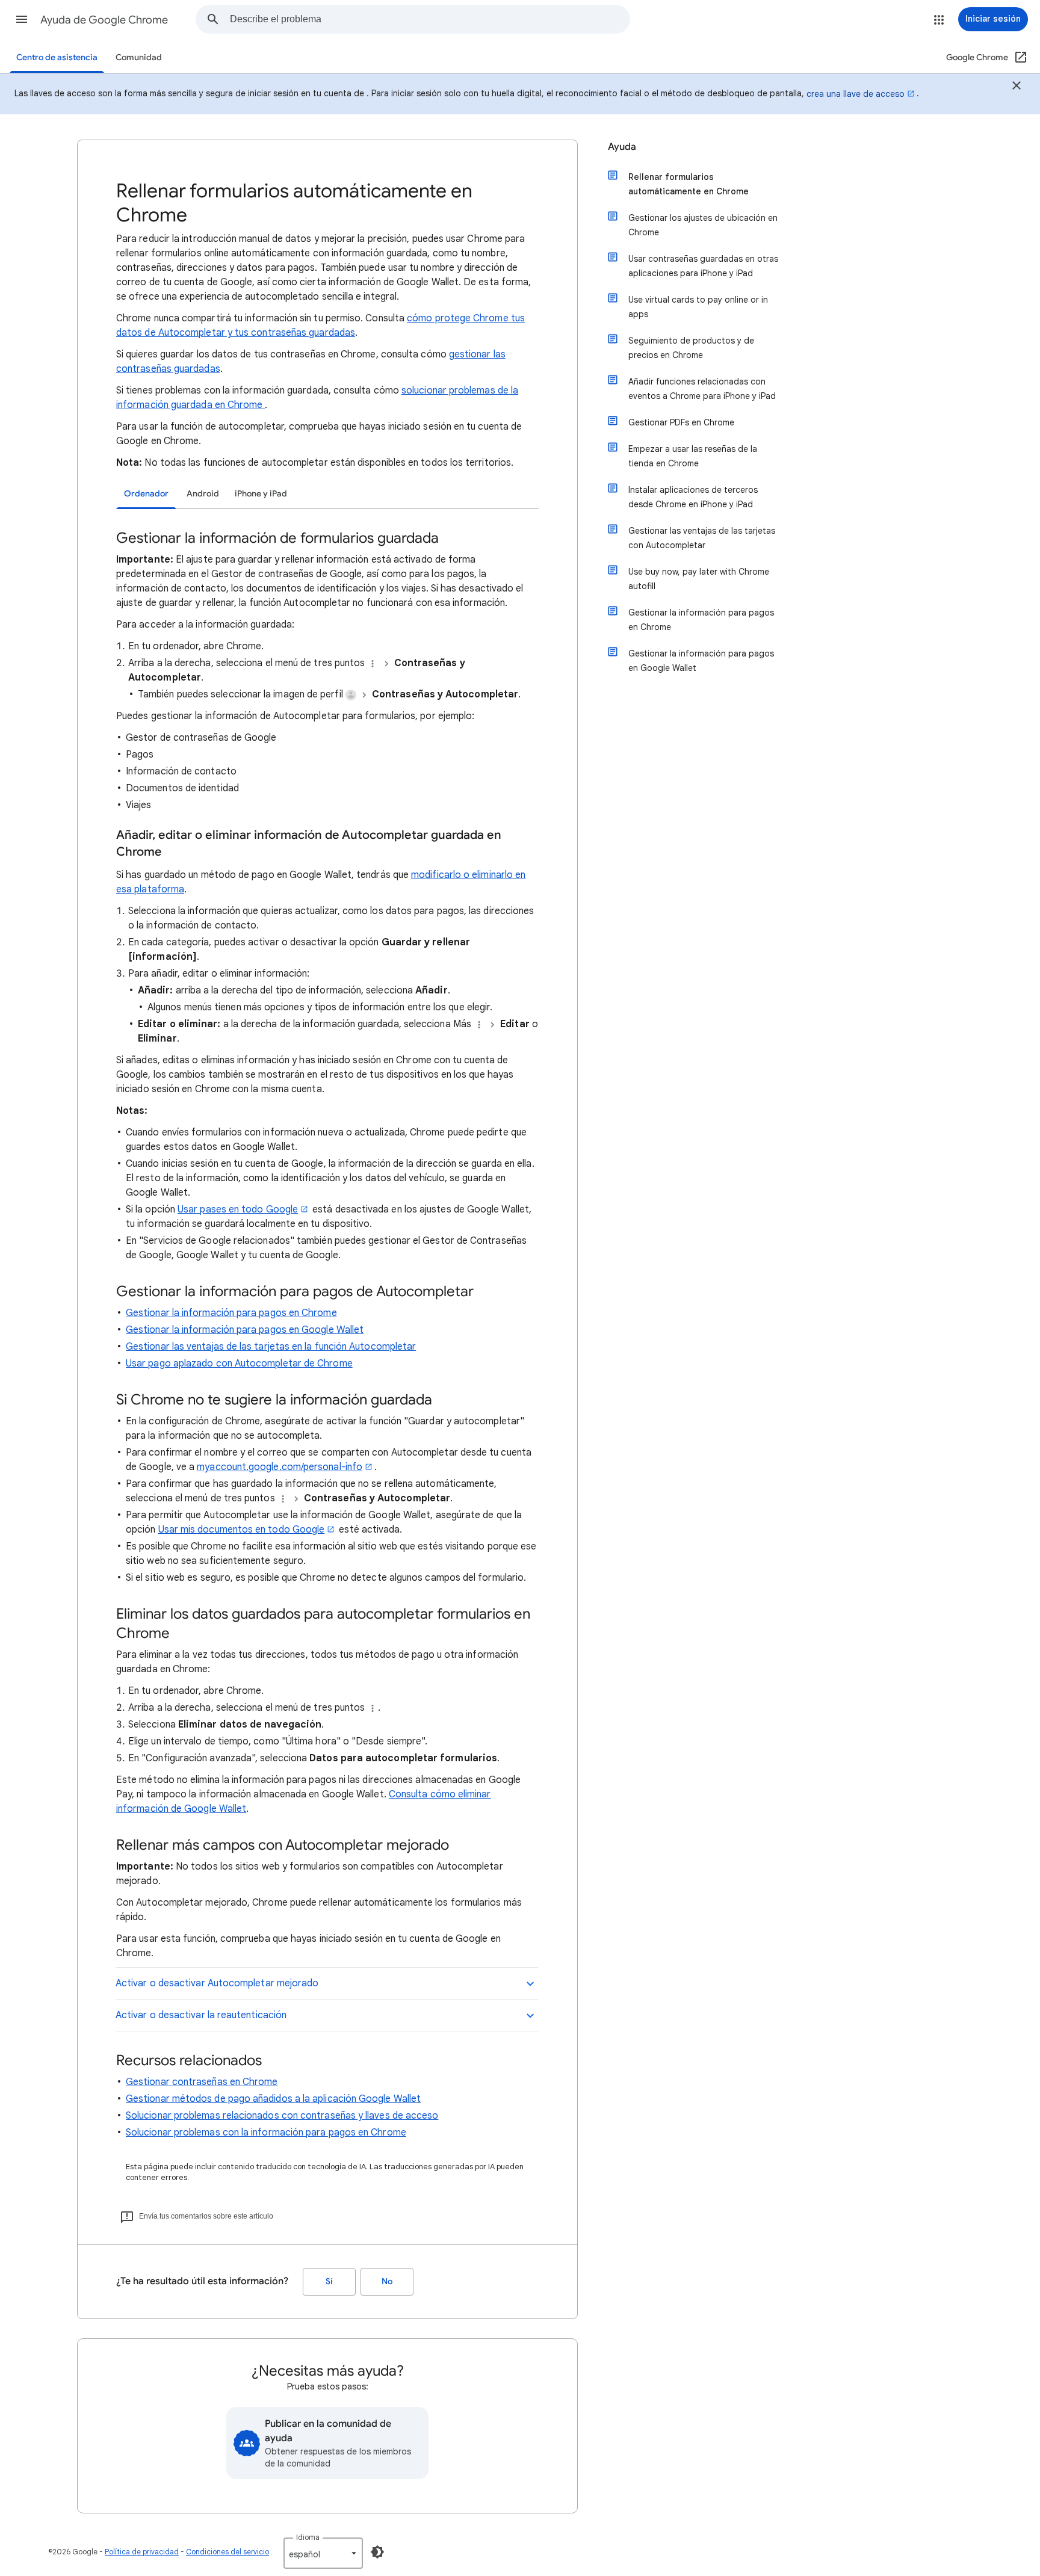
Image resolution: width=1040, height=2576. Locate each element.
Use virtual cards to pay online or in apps (698, 307)
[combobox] (430, 19)
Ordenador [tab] (146, 494)
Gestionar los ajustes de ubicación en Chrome (703, 225)
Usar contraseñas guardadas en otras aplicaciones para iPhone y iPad (703, 266)
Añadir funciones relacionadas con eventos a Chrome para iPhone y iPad (702, 389)
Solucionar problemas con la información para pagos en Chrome (266, 2133)
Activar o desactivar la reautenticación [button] (201, 2015)
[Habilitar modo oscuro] (377, 2552)
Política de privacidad (142, 2552)
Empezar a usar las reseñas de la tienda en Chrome (693, 456)
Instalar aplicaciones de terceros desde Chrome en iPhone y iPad (693, 497)
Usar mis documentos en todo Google (242, 1530)
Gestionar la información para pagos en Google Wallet (245, 1330)
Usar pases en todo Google (238, 1209)
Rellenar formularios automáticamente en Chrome (689, 184)
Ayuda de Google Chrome (104, 20)
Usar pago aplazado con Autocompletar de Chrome (239, 1364)
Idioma (308, 2537)
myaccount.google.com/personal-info (280, 1467)
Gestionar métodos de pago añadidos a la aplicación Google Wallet (273, 2099)
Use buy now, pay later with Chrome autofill (699, 579)
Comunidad (139, 57)
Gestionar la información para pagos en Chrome (231, 1313)
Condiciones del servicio (227, 2552)
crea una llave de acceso (856, 94)
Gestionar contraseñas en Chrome (202, 2082)
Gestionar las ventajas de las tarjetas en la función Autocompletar (271, 1347)
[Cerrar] (1017, 87)
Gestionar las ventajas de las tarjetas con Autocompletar (702, 538)
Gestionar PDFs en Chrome (681, 422)
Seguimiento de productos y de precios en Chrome (691, 348)
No (387, 2281)
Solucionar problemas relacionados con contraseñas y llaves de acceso (282, 2116)
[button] (22, 19)
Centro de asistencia (57, 57)
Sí (329, 2281)
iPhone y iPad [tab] (261, 494)
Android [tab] (203, 494)
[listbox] (323, 2553)
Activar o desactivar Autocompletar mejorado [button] (217, 1983)
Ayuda (622, 147)
